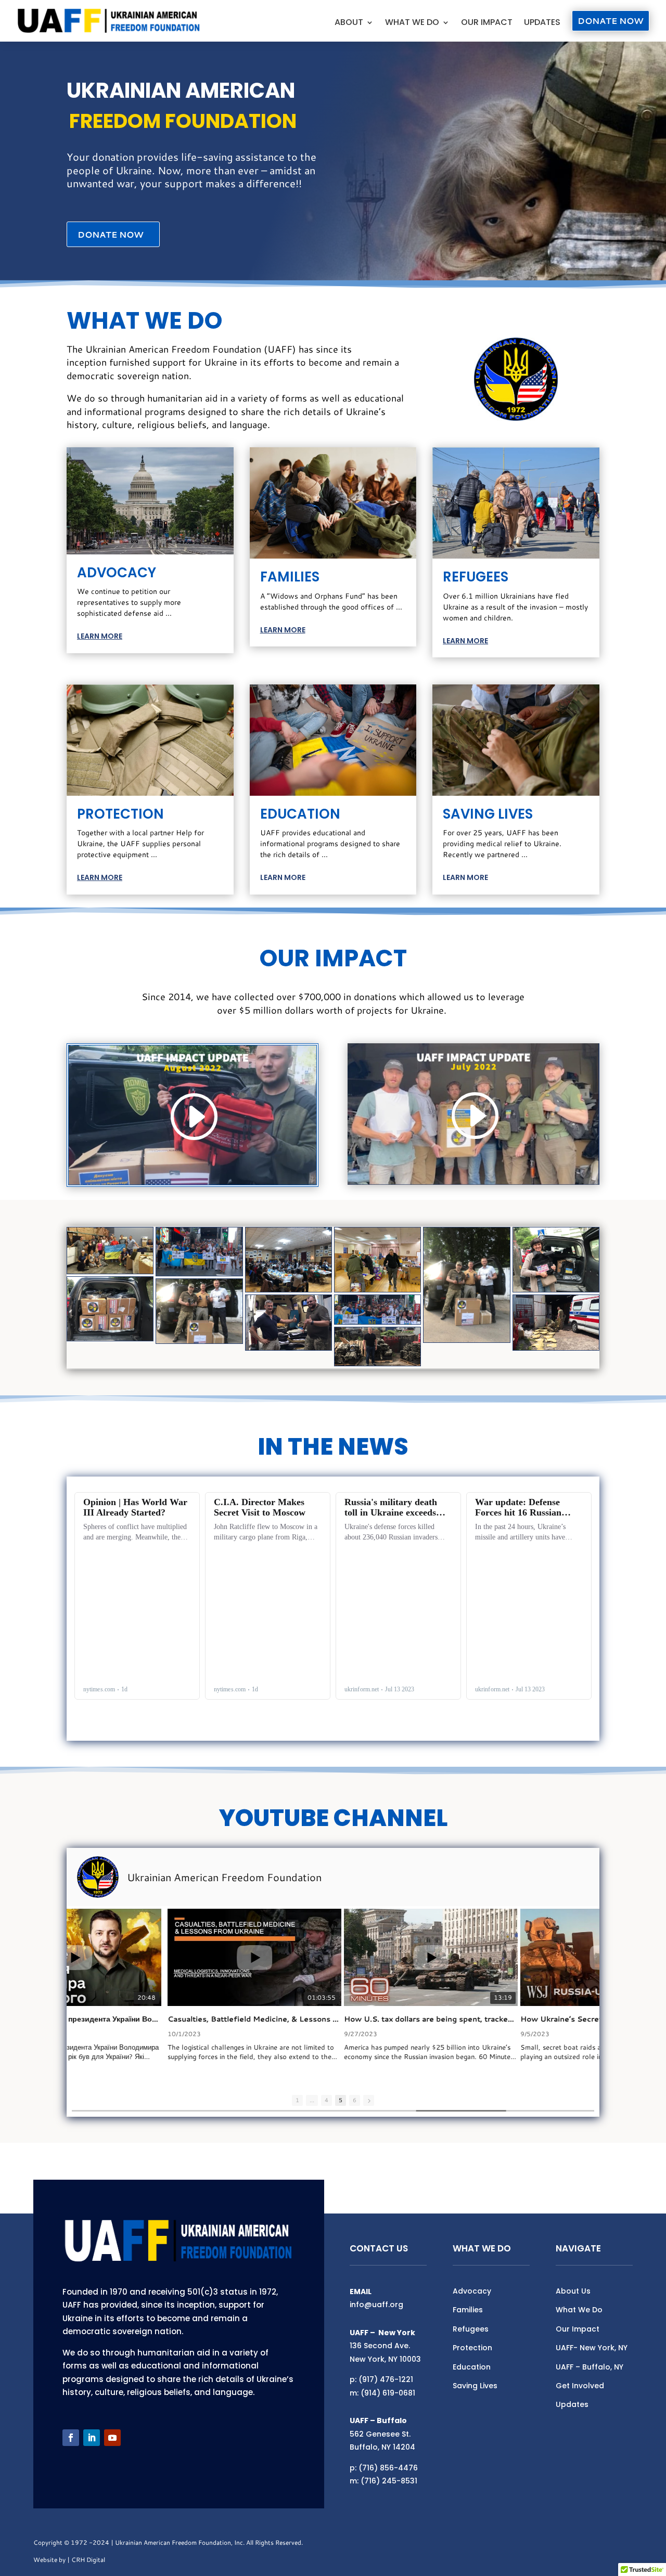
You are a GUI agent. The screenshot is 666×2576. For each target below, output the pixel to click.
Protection (472, 2348)
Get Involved (580, 2386)
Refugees (471, 2329)
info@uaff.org (376, 2305)
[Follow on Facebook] (71, 2438)
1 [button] (297, 2100)
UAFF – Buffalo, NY (590, 2367)
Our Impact (487, 23)
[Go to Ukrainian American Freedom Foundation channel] (98, 1877)
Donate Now (611, 21)
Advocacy (472, 2291)
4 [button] (326, 2100)
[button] (369, 2100)
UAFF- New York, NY (592, 2348)
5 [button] (341, 2100)
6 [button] (355, 2100)
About (349, 23)
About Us (573, 2291)
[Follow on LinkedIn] (92, 2438)
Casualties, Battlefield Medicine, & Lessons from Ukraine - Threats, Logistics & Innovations (156, 2019)
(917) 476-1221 (386, 2379)
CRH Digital (88, 2560)
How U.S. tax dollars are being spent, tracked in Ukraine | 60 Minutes (332, 2019)
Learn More (100, 636)
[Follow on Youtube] (112, 2438)
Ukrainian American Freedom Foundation (224, 1877)
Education (472, 2367)
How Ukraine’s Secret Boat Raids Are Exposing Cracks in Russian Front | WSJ (509, 2019)
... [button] (312, 2100)
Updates (542, 23)
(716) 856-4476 (388, 2468)
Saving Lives (475, 2386)
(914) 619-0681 (388, 2393)
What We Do (412, 23)
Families (468, 2310)
